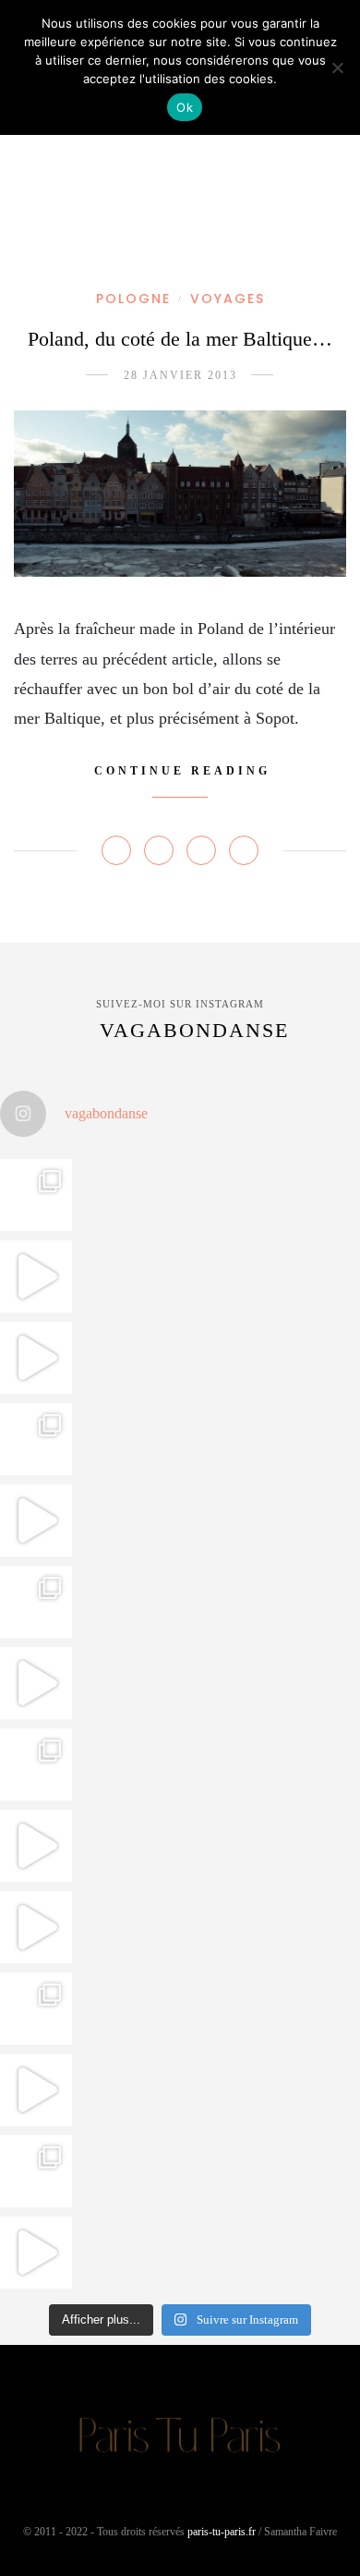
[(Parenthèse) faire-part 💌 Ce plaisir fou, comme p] (36, 2252)
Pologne (133, 299)
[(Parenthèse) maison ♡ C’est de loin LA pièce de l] (36, 1195)
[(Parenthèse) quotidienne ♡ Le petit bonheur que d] (36, 2008)
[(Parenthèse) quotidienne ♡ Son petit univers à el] (36, 1764)
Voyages (228, 299)
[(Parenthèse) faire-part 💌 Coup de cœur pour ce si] (36, 2171)
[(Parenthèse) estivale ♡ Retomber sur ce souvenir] (36, 1276)
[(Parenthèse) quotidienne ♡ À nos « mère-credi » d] (36, 2090)
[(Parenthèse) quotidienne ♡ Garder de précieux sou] (36, 1927)
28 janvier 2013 (180, 375)
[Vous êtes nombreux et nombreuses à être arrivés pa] (36, 1439)
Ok (185, 107)
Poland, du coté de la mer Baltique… (180, 339)
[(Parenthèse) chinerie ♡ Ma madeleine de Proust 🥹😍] (36, 1520)
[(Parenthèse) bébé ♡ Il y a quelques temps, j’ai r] (36, 1683)
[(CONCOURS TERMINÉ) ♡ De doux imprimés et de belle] (36, 1602)
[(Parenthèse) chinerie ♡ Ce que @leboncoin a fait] (36, 1358)
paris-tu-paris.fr (222, 2532)
